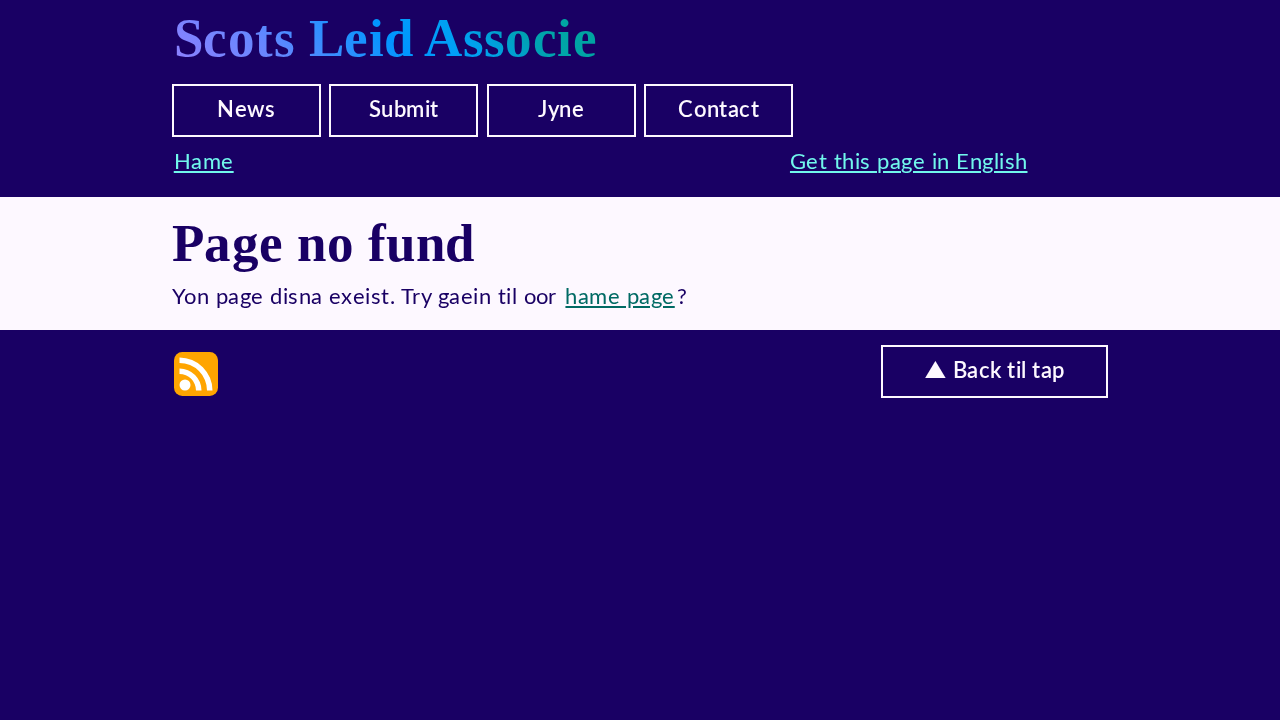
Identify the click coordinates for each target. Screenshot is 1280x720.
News (246, 110)
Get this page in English (909, 162)
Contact (718, 110)
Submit (404, 110)
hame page (619, 297)
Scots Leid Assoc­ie (386, 38)
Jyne (561, 110)
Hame (204, 162)
